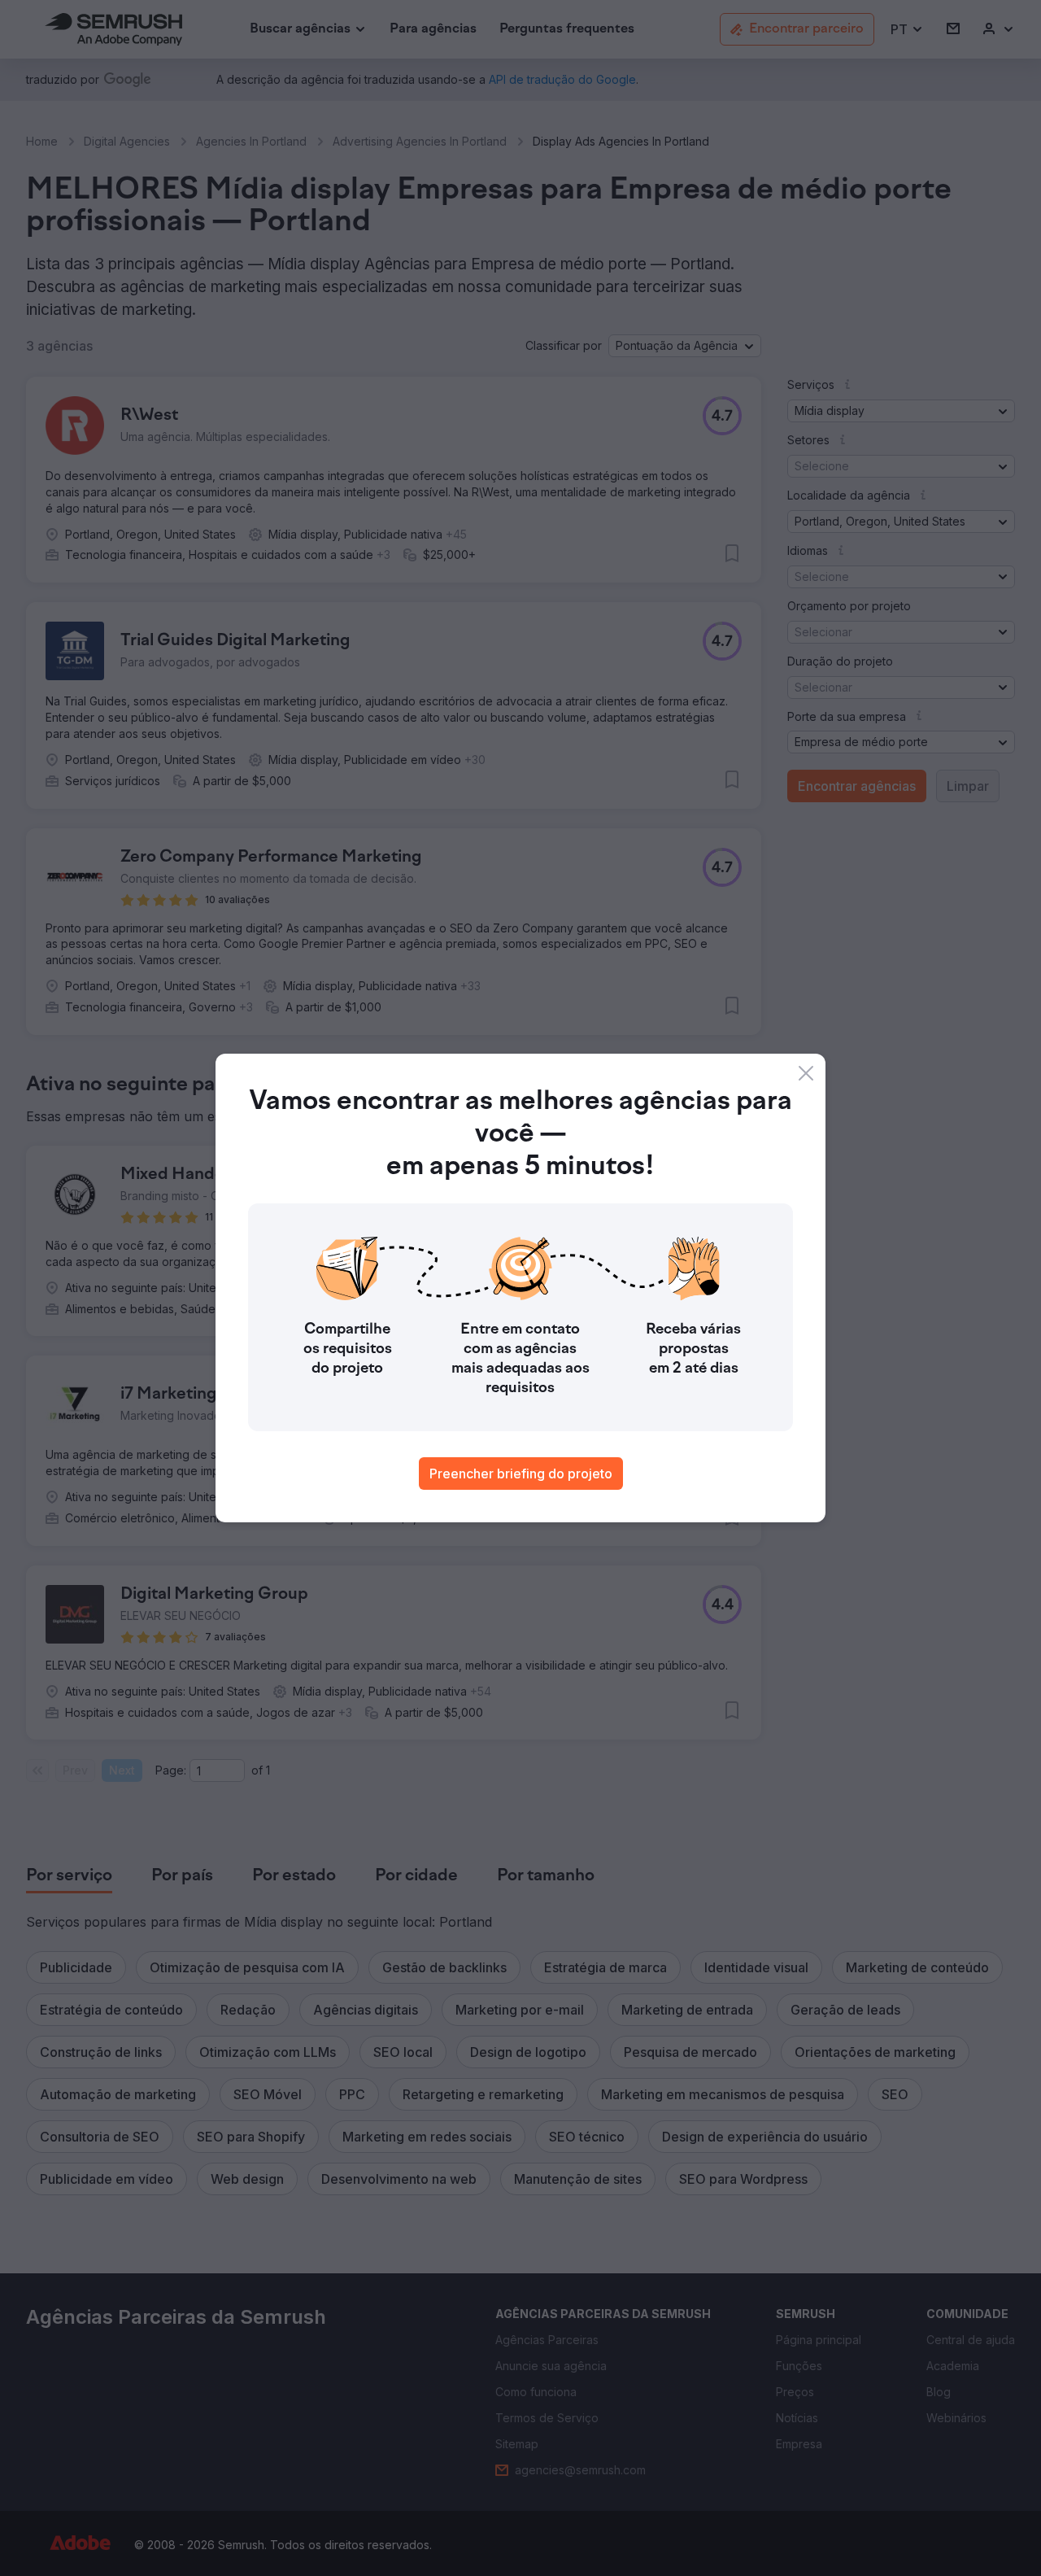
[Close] (806, 1073)
